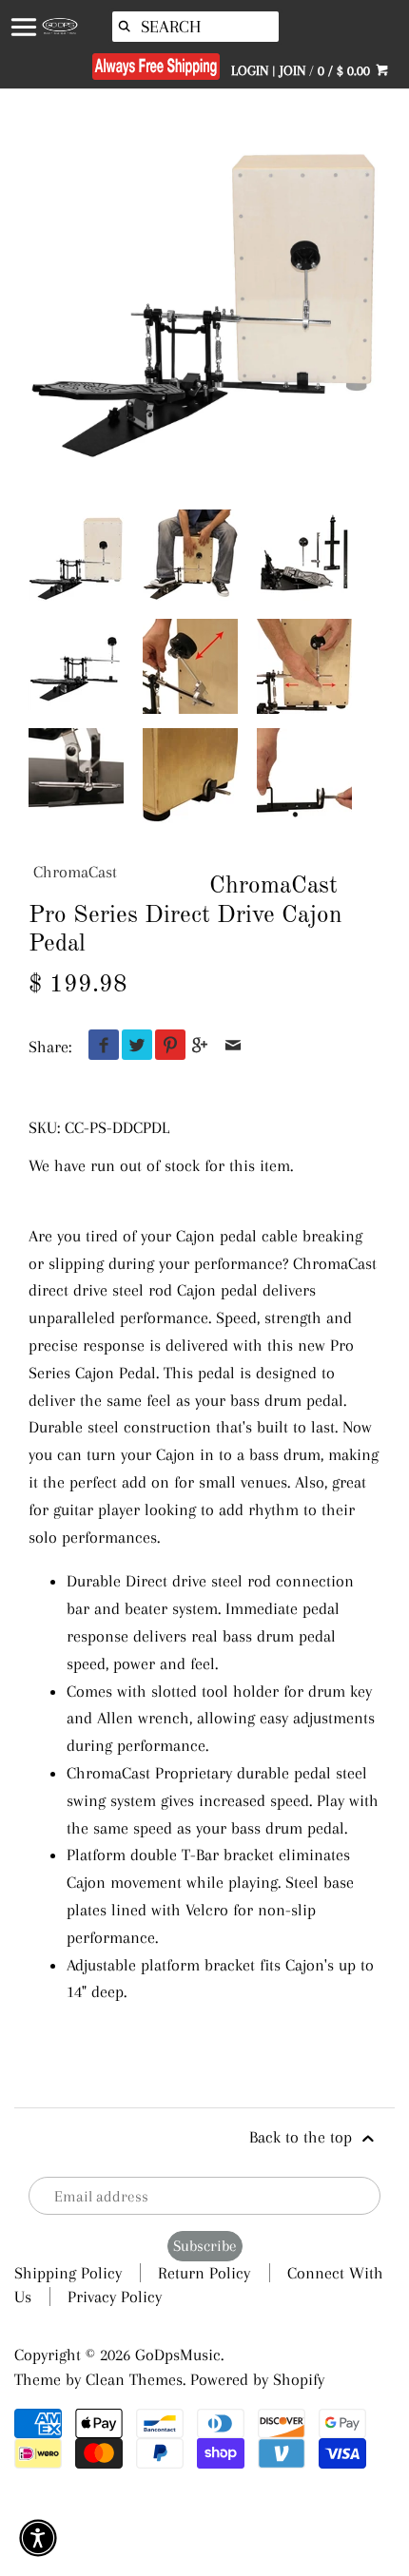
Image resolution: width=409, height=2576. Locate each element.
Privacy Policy (115, 2297)
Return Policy (204, 2273)
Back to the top (303, 2137)
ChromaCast (75, 872)
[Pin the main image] (166, 1047)
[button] (38, 2538)
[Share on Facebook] (99, 1047)
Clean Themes (134, 2379)
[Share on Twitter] (133, 1047)
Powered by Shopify (257, 2379)
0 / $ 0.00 (346, 70)
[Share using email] (234, 1047)
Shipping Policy (68, 2273)
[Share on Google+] (200, 1047)
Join (292, 70)
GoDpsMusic (178, 2355)
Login (250, 70)
